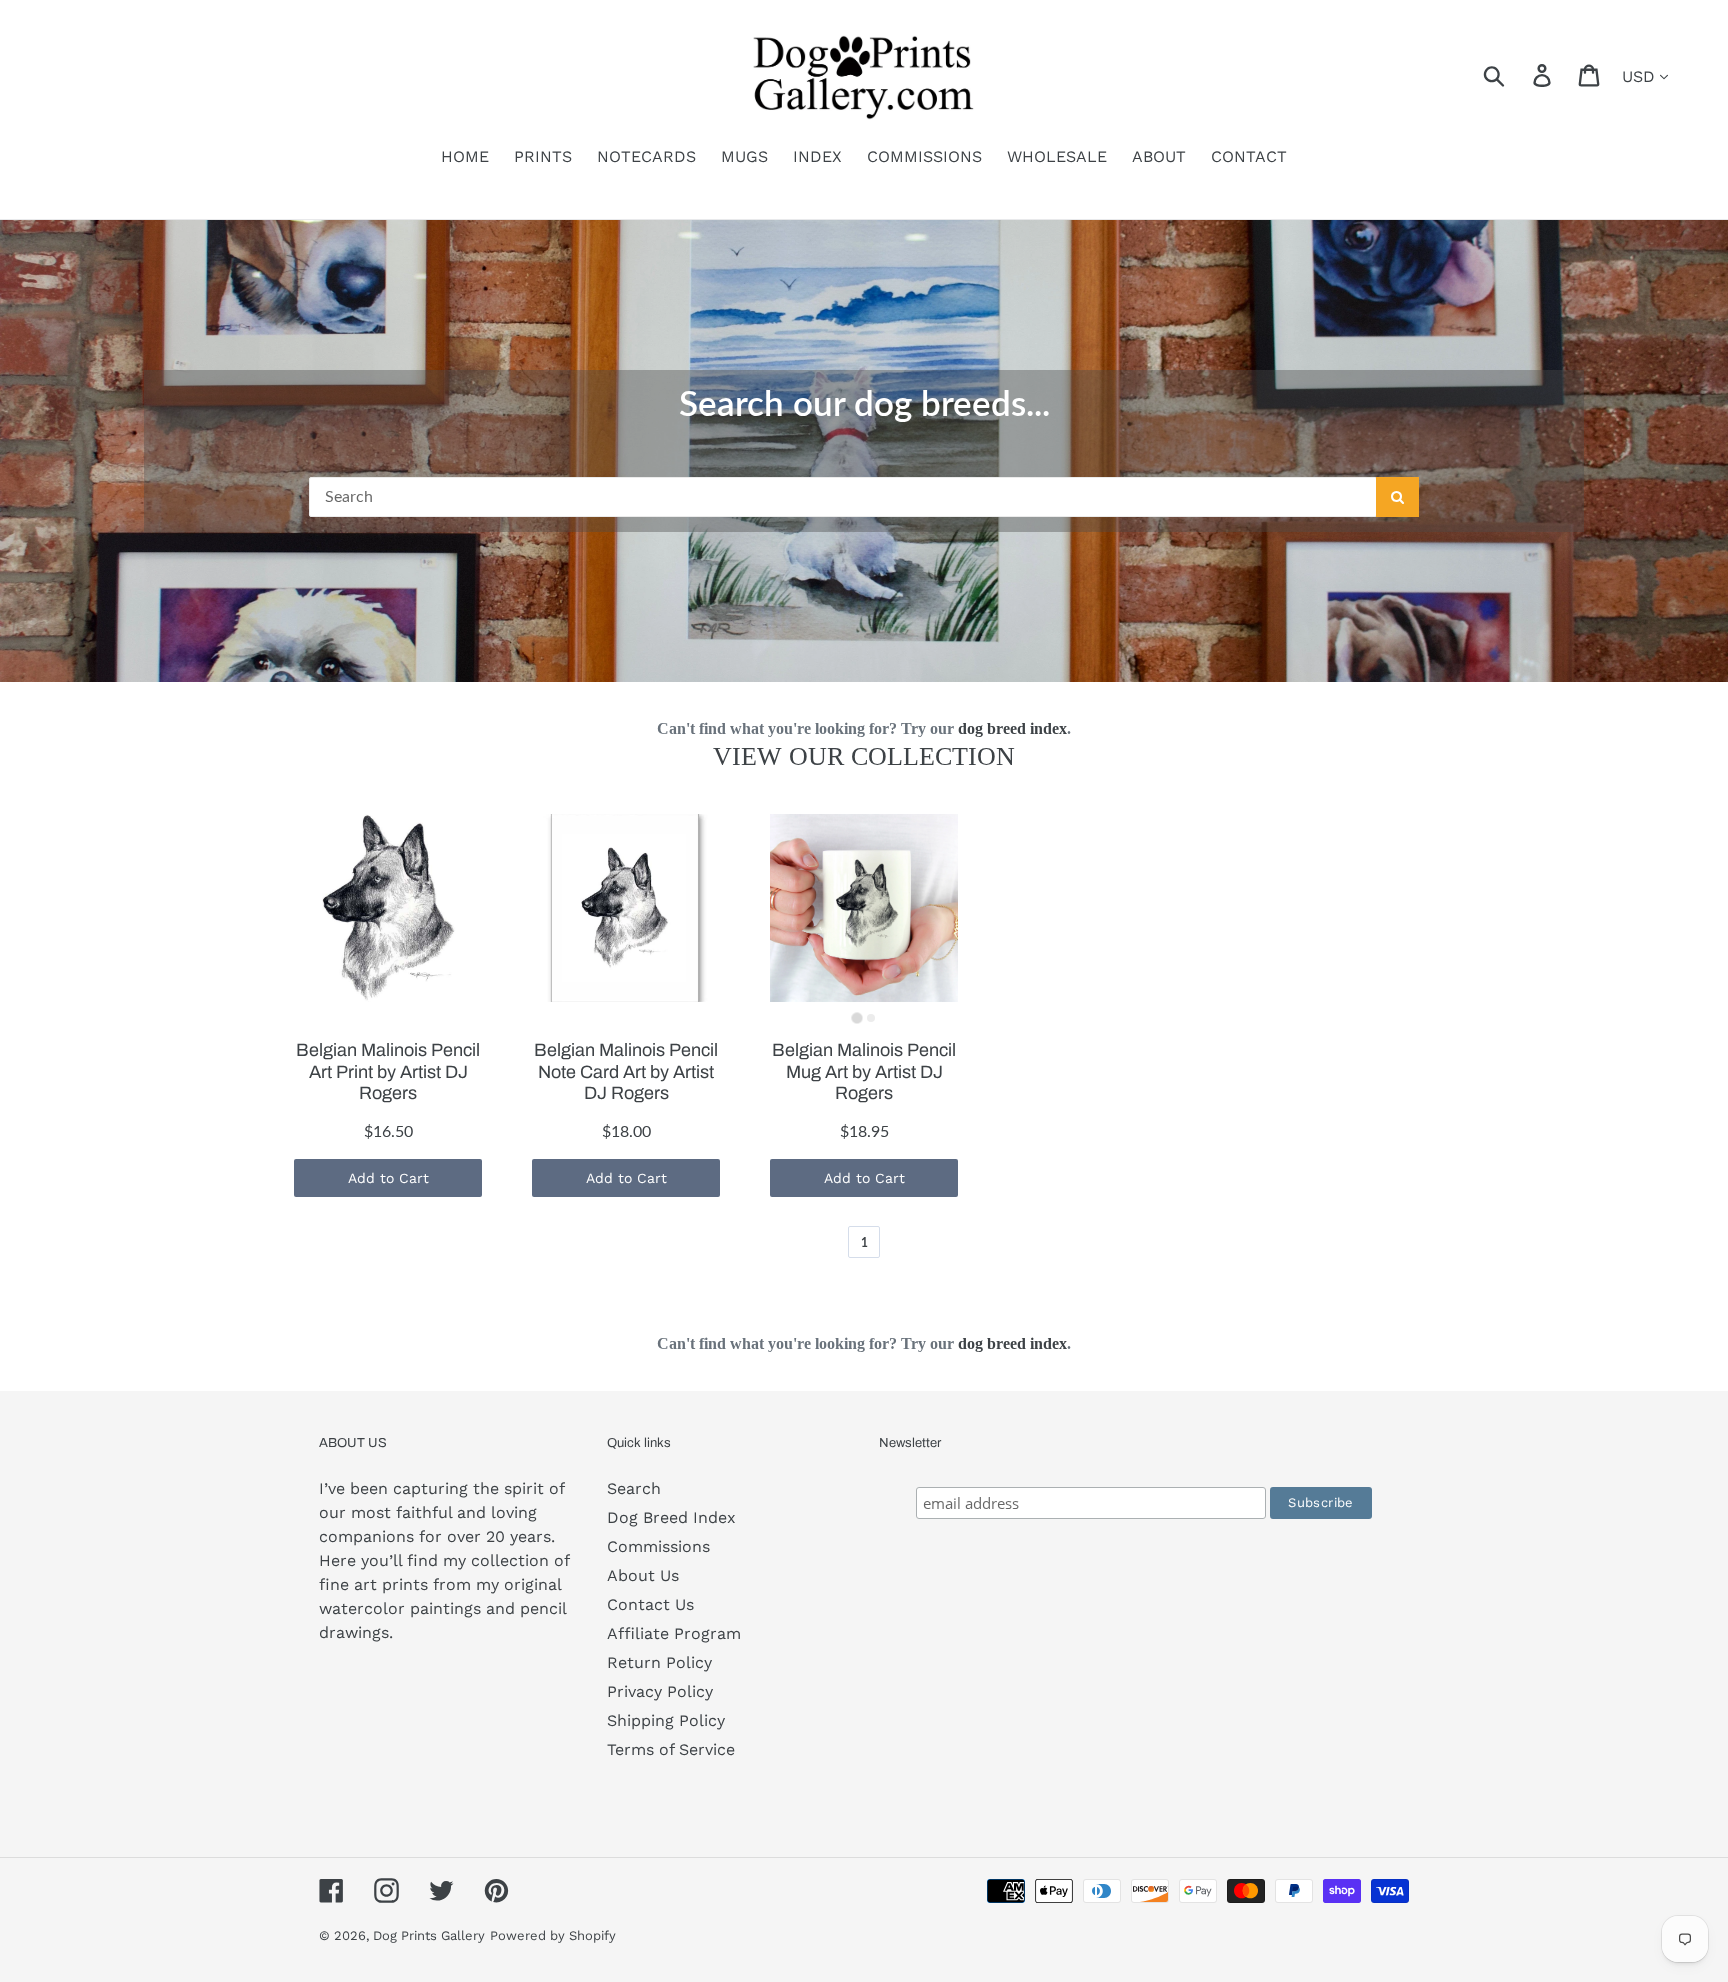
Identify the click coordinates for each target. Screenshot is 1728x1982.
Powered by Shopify (553, 1935)
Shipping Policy (666, 1720)
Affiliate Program (674, 1633)
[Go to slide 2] (871, 1018)
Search (634, 1488)
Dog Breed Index (671, 1517)
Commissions (658, 1546)
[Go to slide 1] (856, 1018)
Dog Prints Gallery (429, 1935)
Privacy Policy (660, 1691)
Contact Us (650, 1604)
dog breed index (1012, 728)
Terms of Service (671, 1749)
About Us (643, 1575)
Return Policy (659, 1662)
